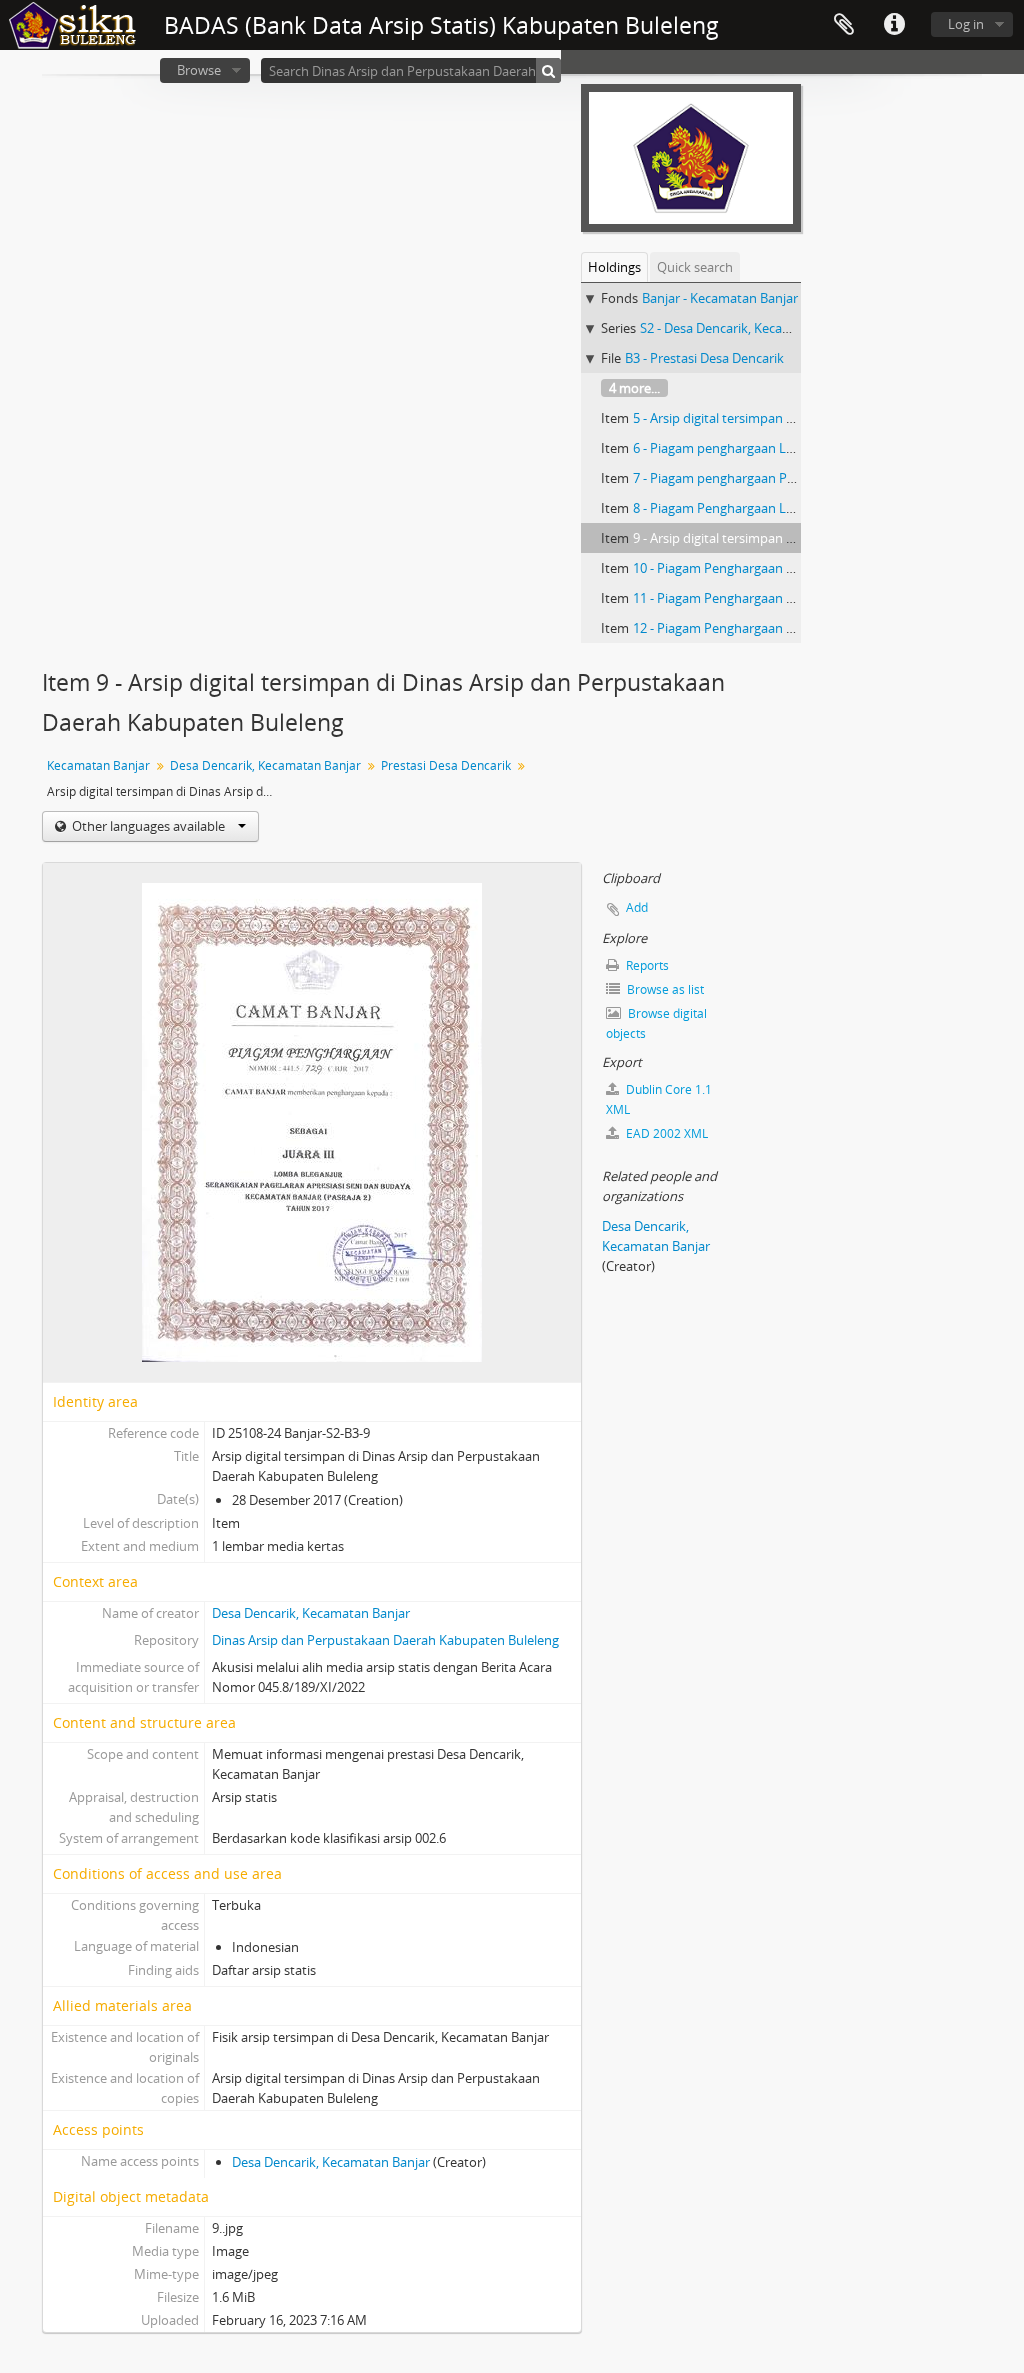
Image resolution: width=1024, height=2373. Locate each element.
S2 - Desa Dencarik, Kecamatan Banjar (751, 328)
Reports (646, 965)
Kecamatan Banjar (98, 765)
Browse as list (664, 989)
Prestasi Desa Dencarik (446, 765)
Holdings (614, 267)
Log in (966, 24)
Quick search (695, 267)
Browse (199, 70)
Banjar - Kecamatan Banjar (720, 298)
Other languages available (148, 826)
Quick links (894, 25)
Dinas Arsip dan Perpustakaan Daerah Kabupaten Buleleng (385, 1640)
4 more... (634, 388)
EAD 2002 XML (665, 1133)
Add (637, 907)
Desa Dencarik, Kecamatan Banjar (265, 765)
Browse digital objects (656, 1023)
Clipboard (844, 25)
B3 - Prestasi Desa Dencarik (704, 358)
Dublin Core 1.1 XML (659, 1099)
